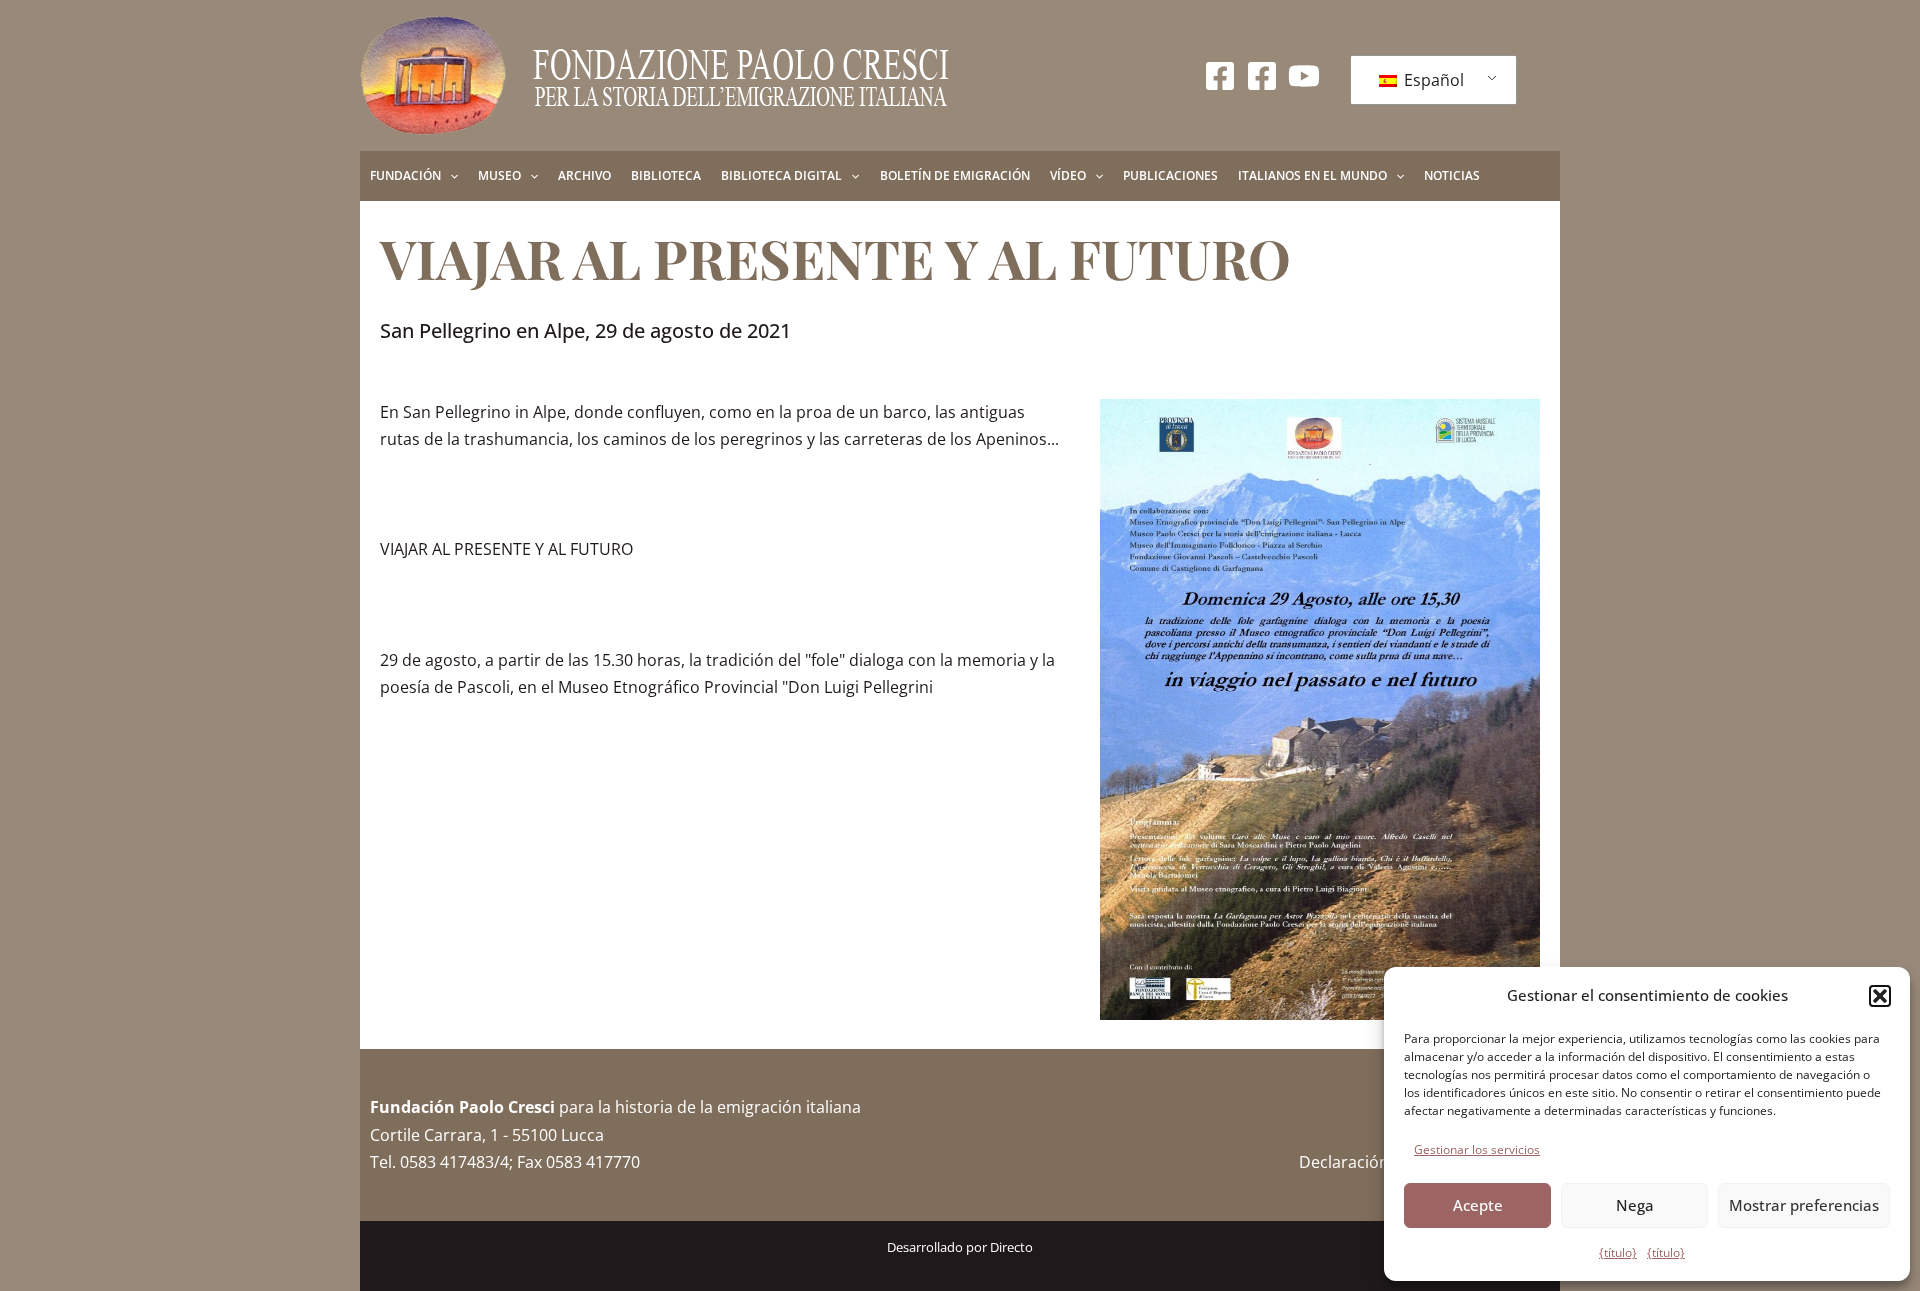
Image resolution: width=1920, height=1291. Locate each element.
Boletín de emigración (955, 175)
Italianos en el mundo (1312, 175)
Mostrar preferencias (1804, 1205)
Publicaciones (1170, 175)
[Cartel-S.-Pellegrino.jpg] (1320, 710)
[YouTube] (1304, 76)
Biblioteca (666, 175)
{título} (1618, 1252)
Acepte (1478, 1205)
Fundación (405, 175)
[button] (1880, 996)
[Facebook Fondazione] (1220, 76)
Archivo (584, 175)
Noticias (1452, 175)
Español (1432, 80)
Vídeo (1068, 175)
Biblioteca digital (781, 175)
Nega (1635, 1205)
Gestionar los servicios (1477, 1149)
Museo (499, 175)
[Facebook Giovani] (1262, 76)
